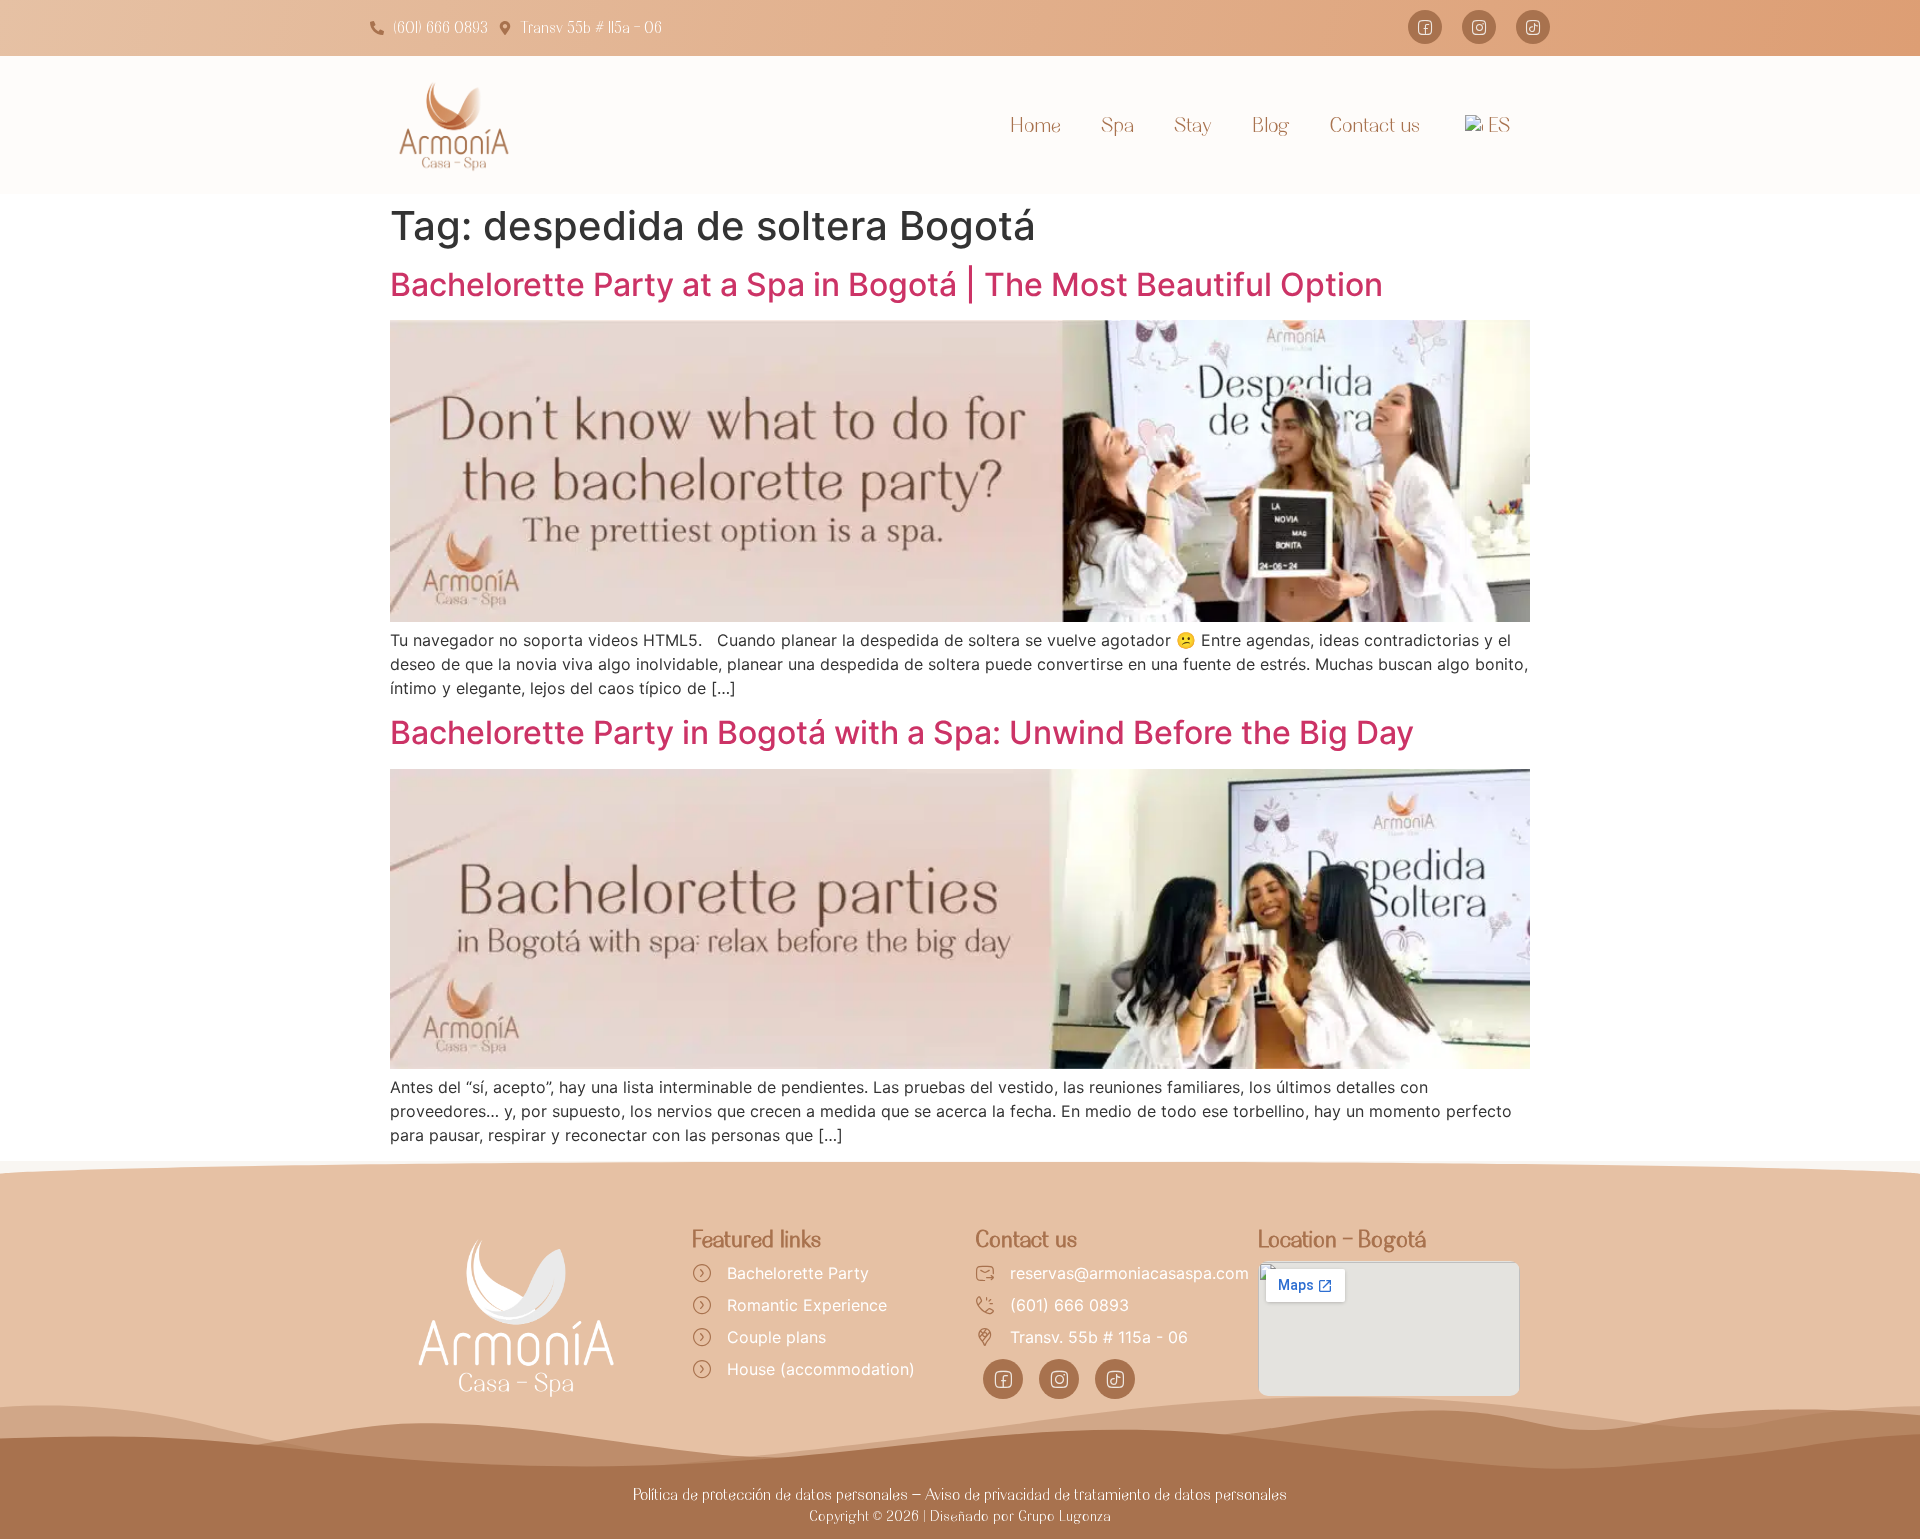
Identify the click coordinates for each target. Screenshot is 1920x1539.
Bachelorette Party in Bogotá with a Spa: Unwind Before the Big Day (902, 732)
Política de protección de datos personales (770, 1494)
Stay (1193, 125)
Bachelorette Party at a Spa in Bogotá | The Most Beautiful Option (886, 284)
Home (1035, 125)
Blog (1271, 125)
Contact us (1375, 125)
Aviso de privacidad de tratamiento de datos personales (1106, 1494)
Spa (1117, 125)
